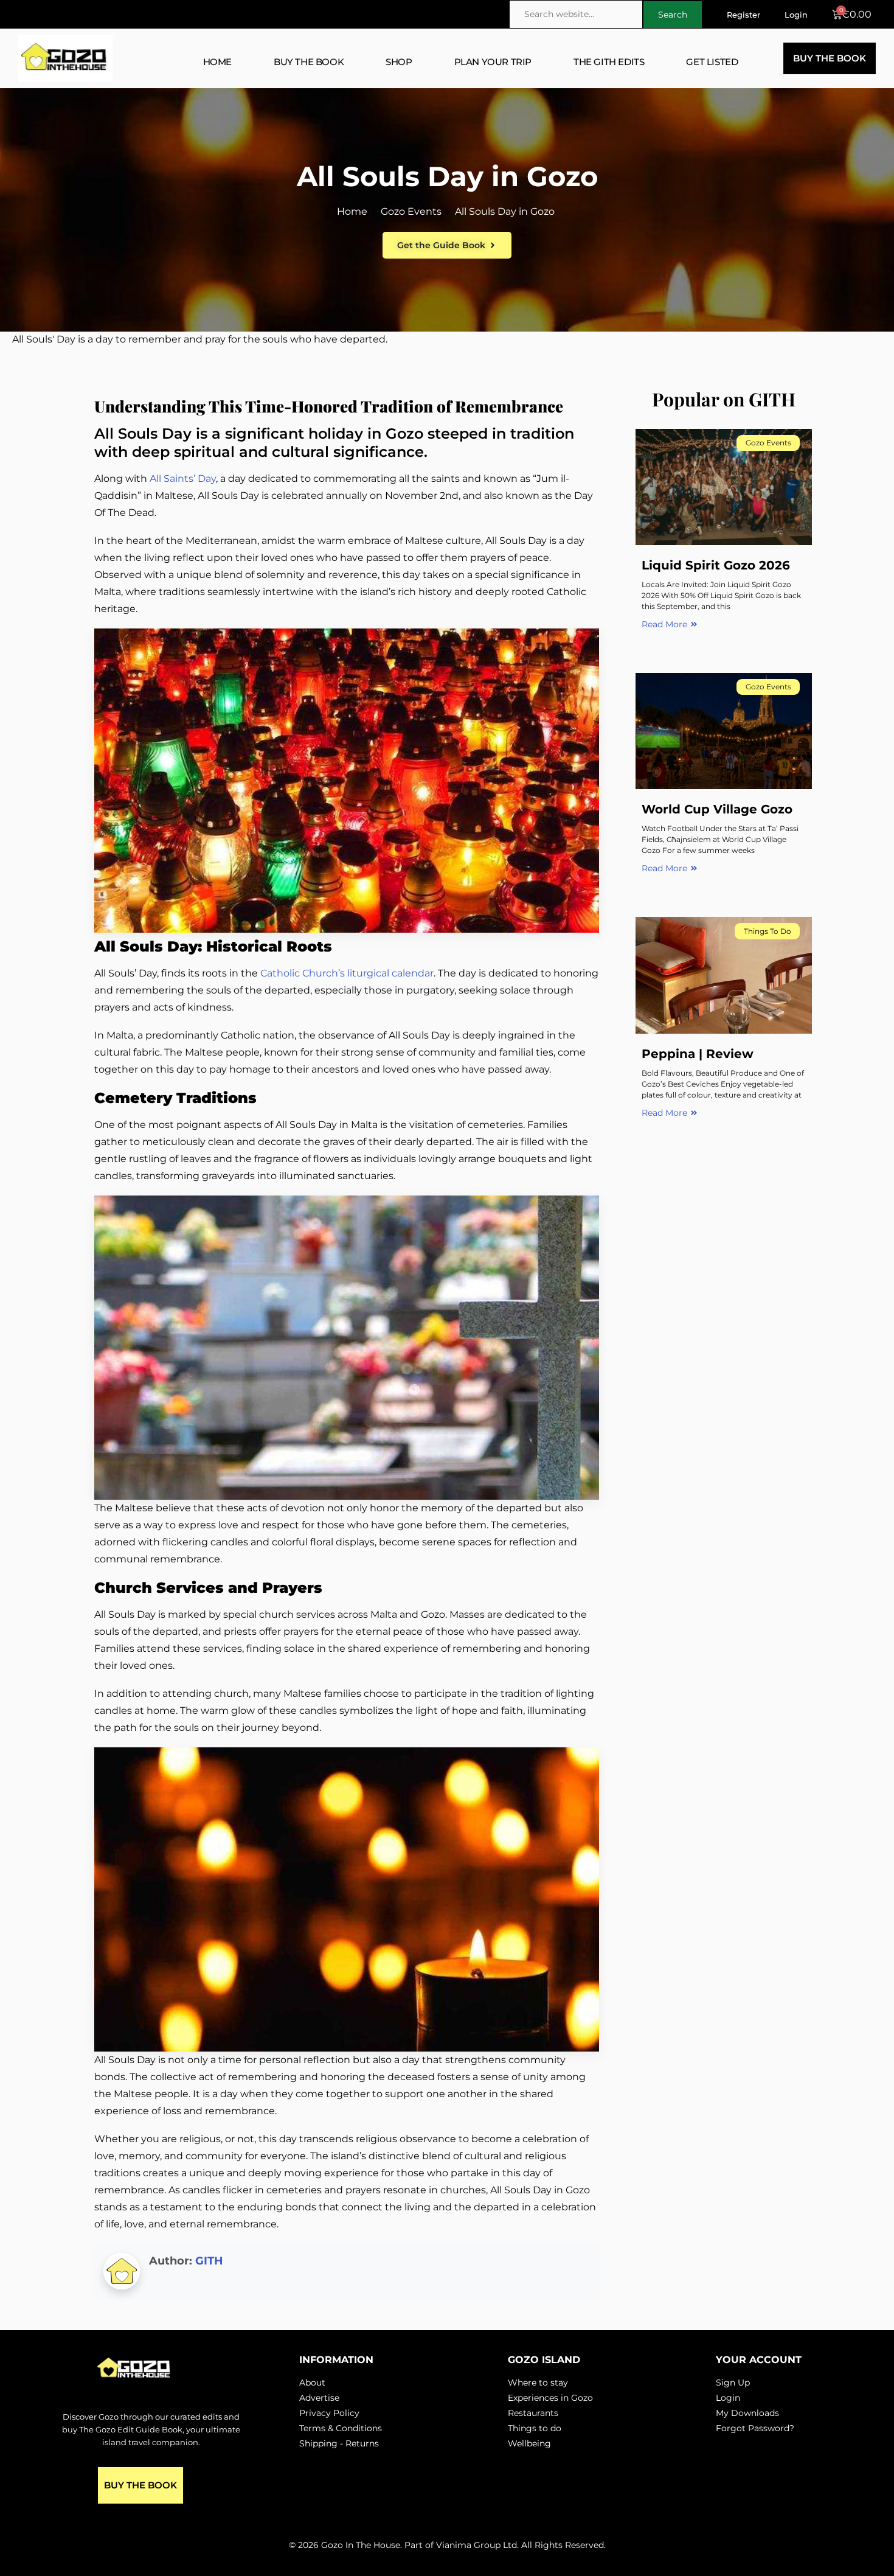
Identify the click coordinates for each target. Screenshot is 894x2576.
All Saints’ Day (183, 479)
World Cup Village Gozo (717, 809)
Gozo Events (411, 211)
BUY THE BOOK (309, 62)
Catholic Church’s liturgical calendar (347, 973)
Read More (664, 624)
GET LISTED (712, 62)
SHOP (399, 62)
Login (796, 15)
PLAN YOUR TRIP (493, 62)
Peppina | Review (698, 1054)
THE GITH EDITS (609, 62)
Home (352, 211)
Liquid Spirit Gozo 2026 (716, 565)
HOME (217, 62)
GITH (209, 2261)
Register (743, 15)
